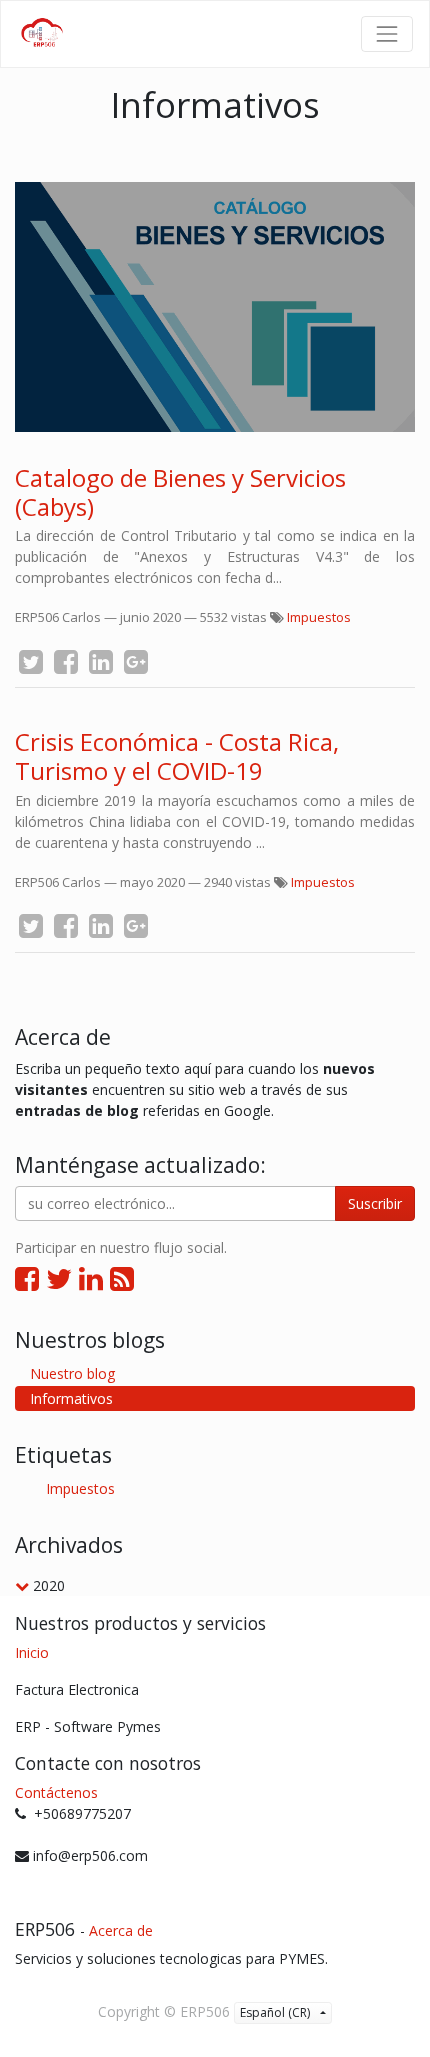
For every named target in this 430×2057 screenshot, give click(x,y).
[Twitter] (59, 1278)
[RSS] (122, 1278)
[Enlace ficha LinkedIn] (91, 1278)
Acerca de (121, 1930)
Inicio (32, 1652)
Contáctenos (56, 1792)
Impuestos (319, 617)
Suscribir (375, 1203)
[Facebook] (27, 1278)
